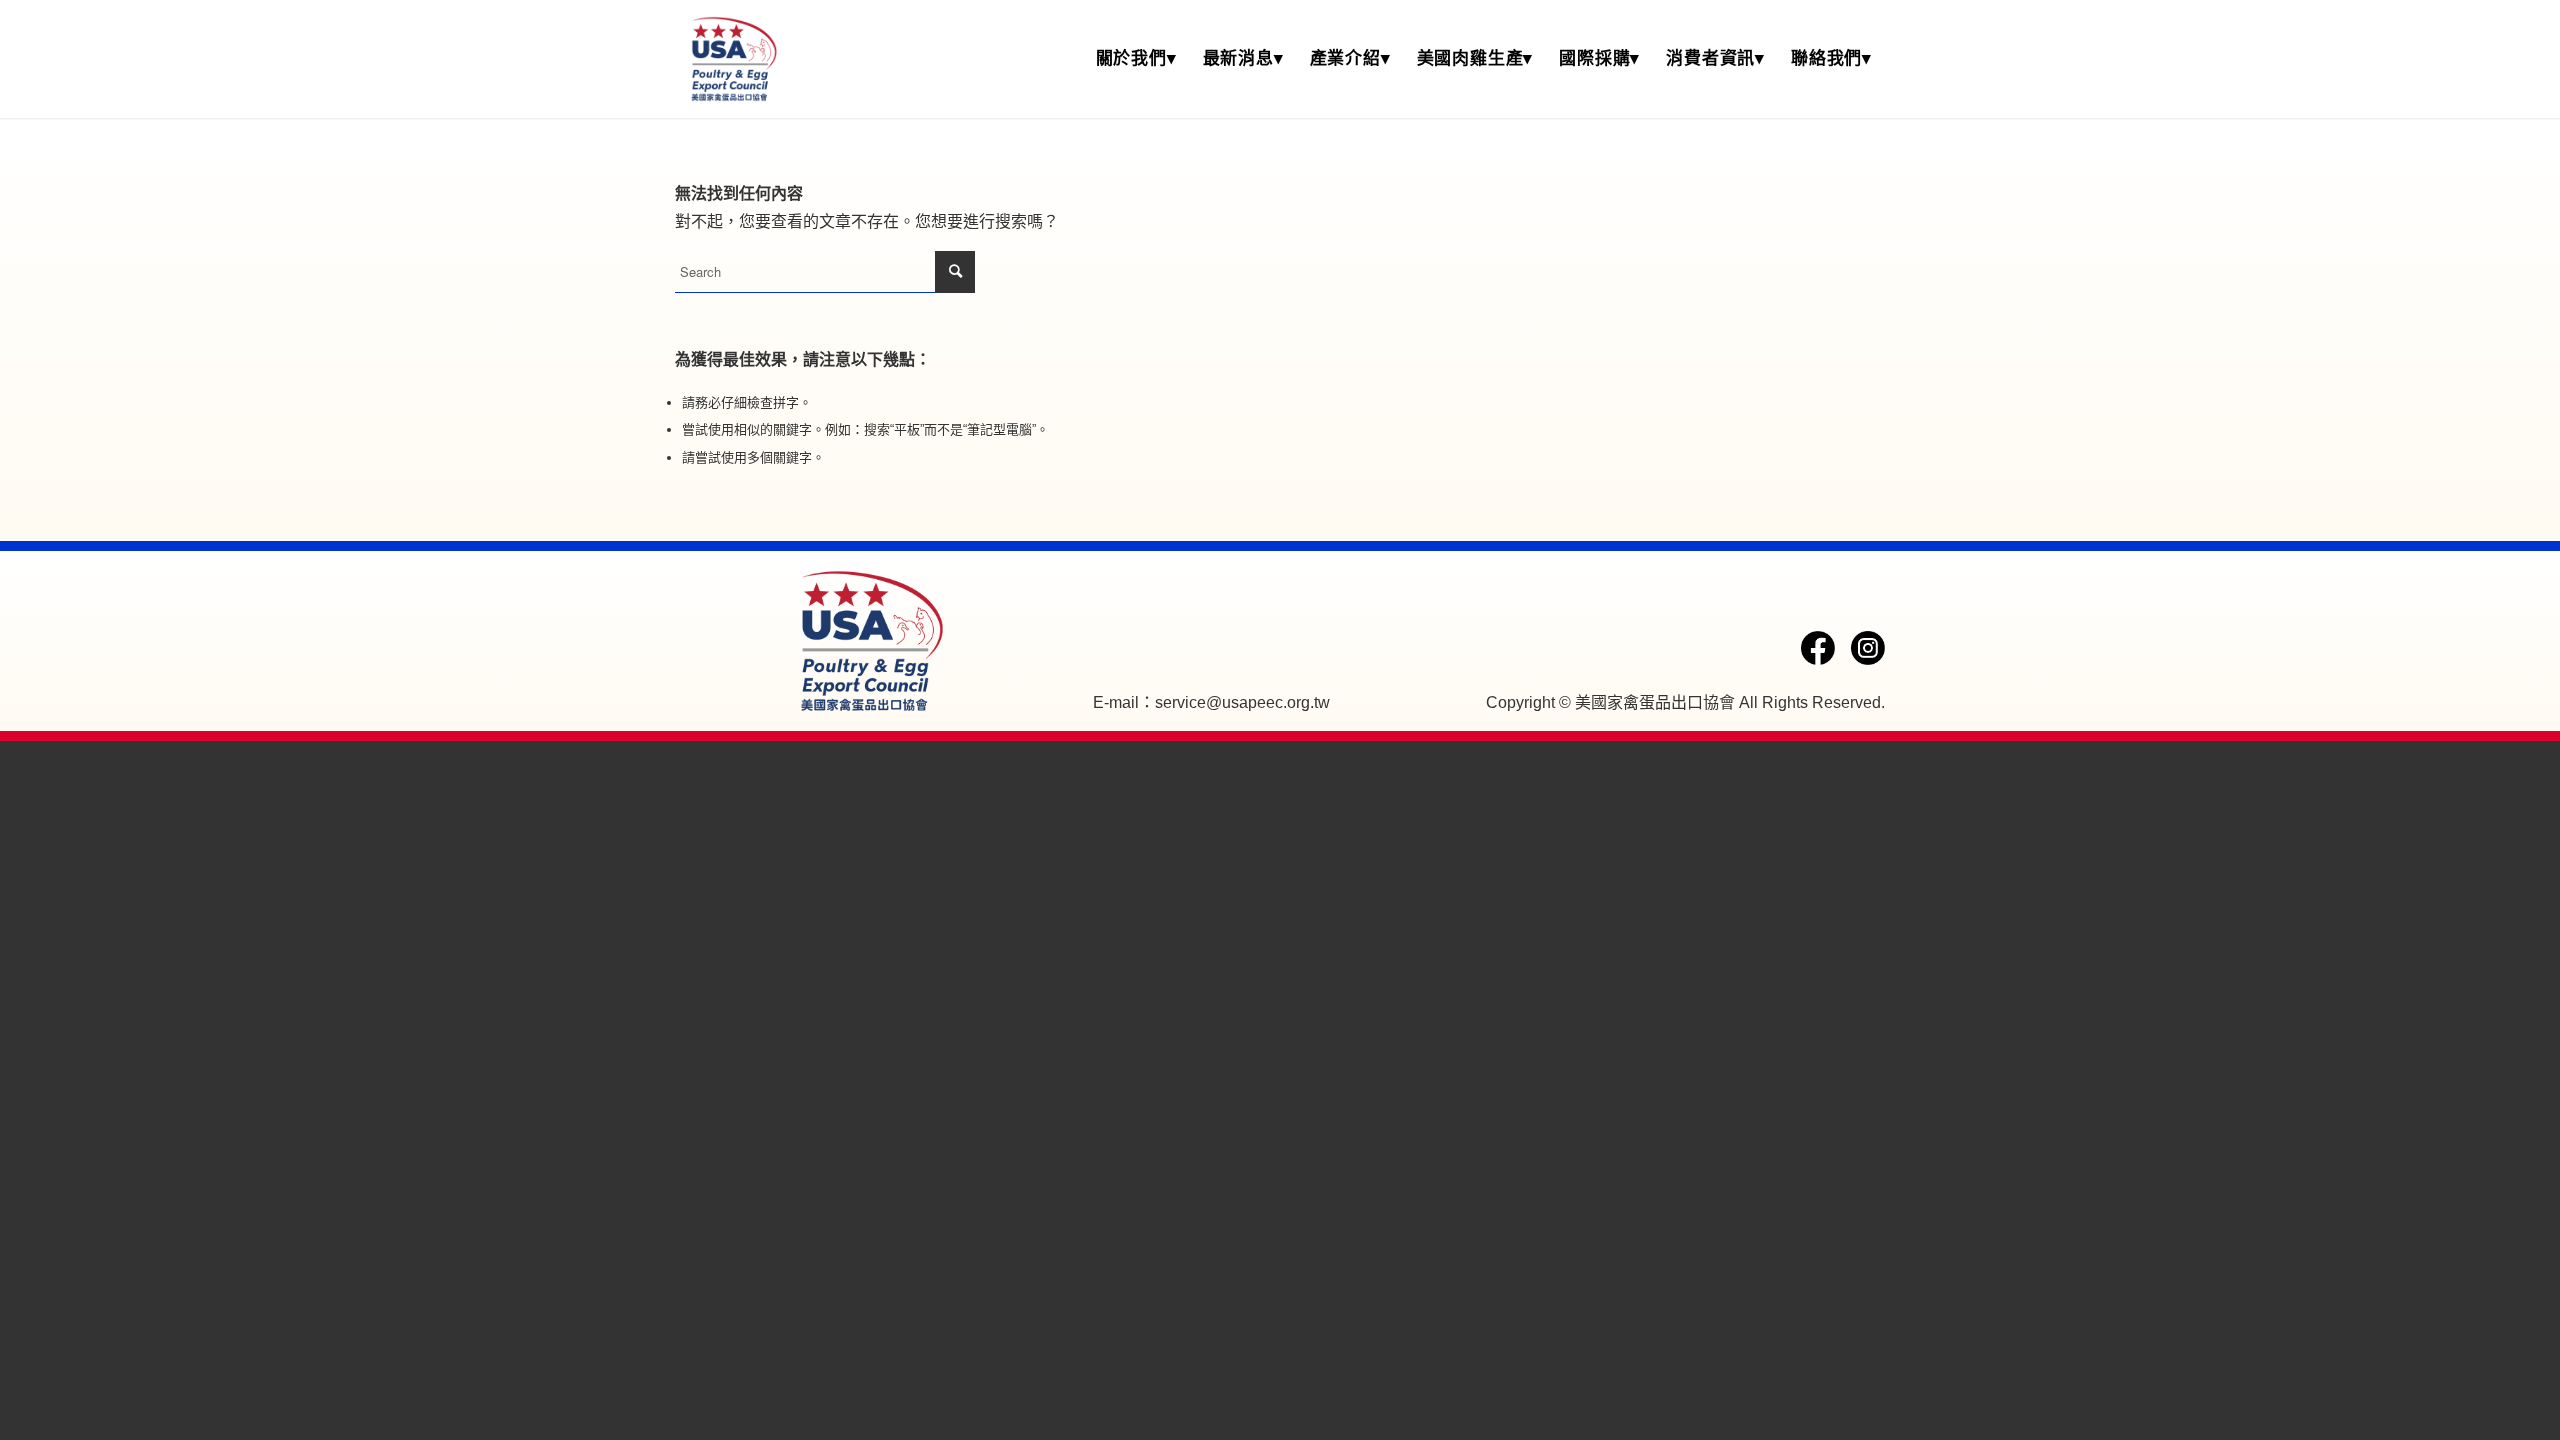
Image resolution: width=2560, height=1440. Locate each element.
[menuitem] (1136, 59)
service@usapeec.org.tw (1242, 702)
